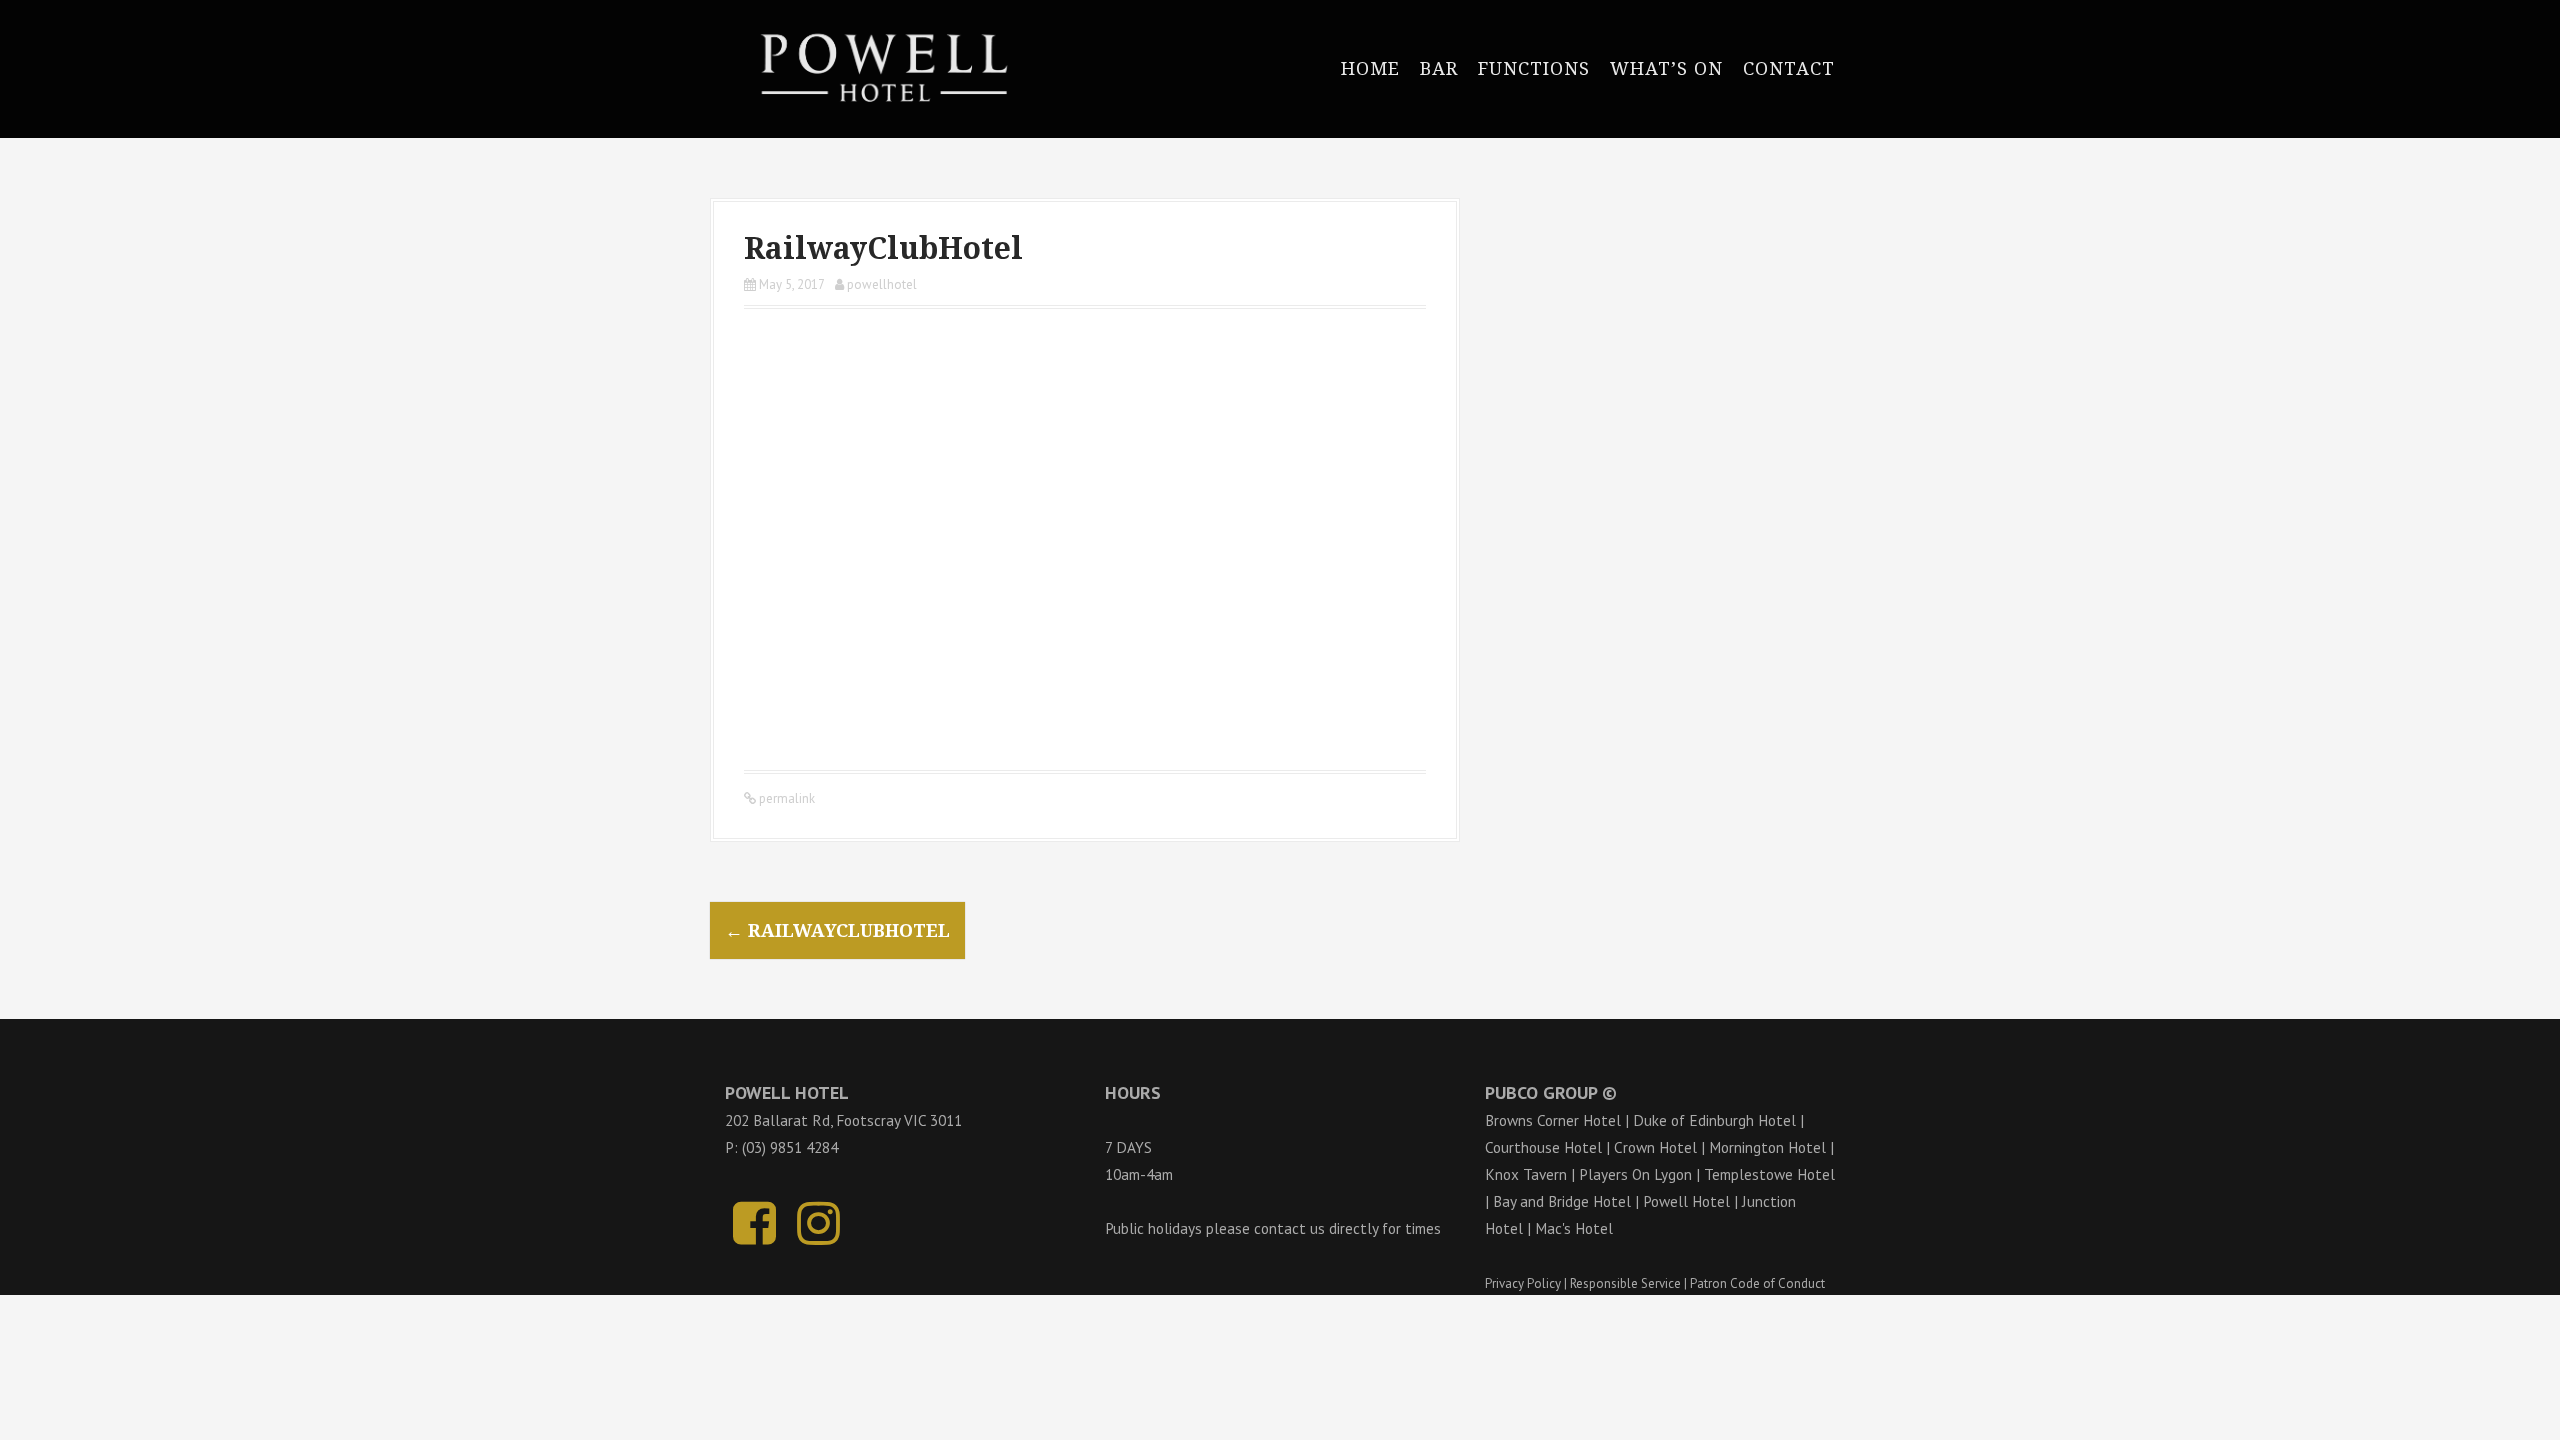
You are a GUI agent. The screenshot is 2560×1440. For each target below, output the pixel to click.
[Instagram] (818, 1234)
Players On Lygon (1635, 1174)
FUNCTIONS (1534, 68)
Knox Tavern (1526, 1174)
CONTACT (1789, 68)
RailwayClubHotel (837, 930)
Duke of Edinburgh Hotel (1714, 1120)
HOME (1370, 68)
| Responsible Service (1622, 1283)
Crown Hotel (1655, 1147)
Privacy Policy (1523, 1283)
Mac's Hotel (1574, 1228)
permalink (785, 798)
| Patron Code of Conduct (1754, 1283)
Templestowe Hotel (1769, 1174)
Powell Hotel (1686, 1201)
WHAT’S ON (1666, 68)
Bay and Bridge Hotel (1562, 1201)
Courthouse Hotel (1543, 1147)
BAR (1439, 68)
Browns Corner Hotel (1553, 1120)
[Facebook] (754, 1234)
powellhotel (882, 284)
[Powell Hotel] (875, 66)
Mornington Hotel (1767, 1147)
